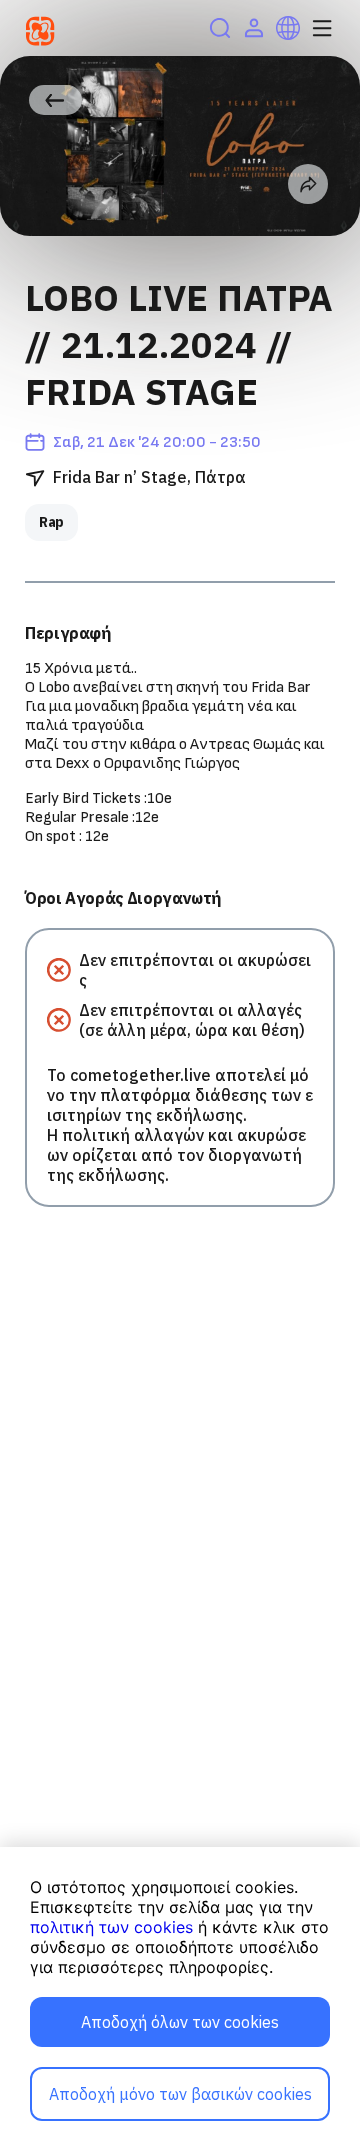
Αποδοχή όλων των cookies (180, 2022)
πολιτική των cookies (111, 1927)
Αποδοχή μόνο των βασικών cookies (180, 2094)
